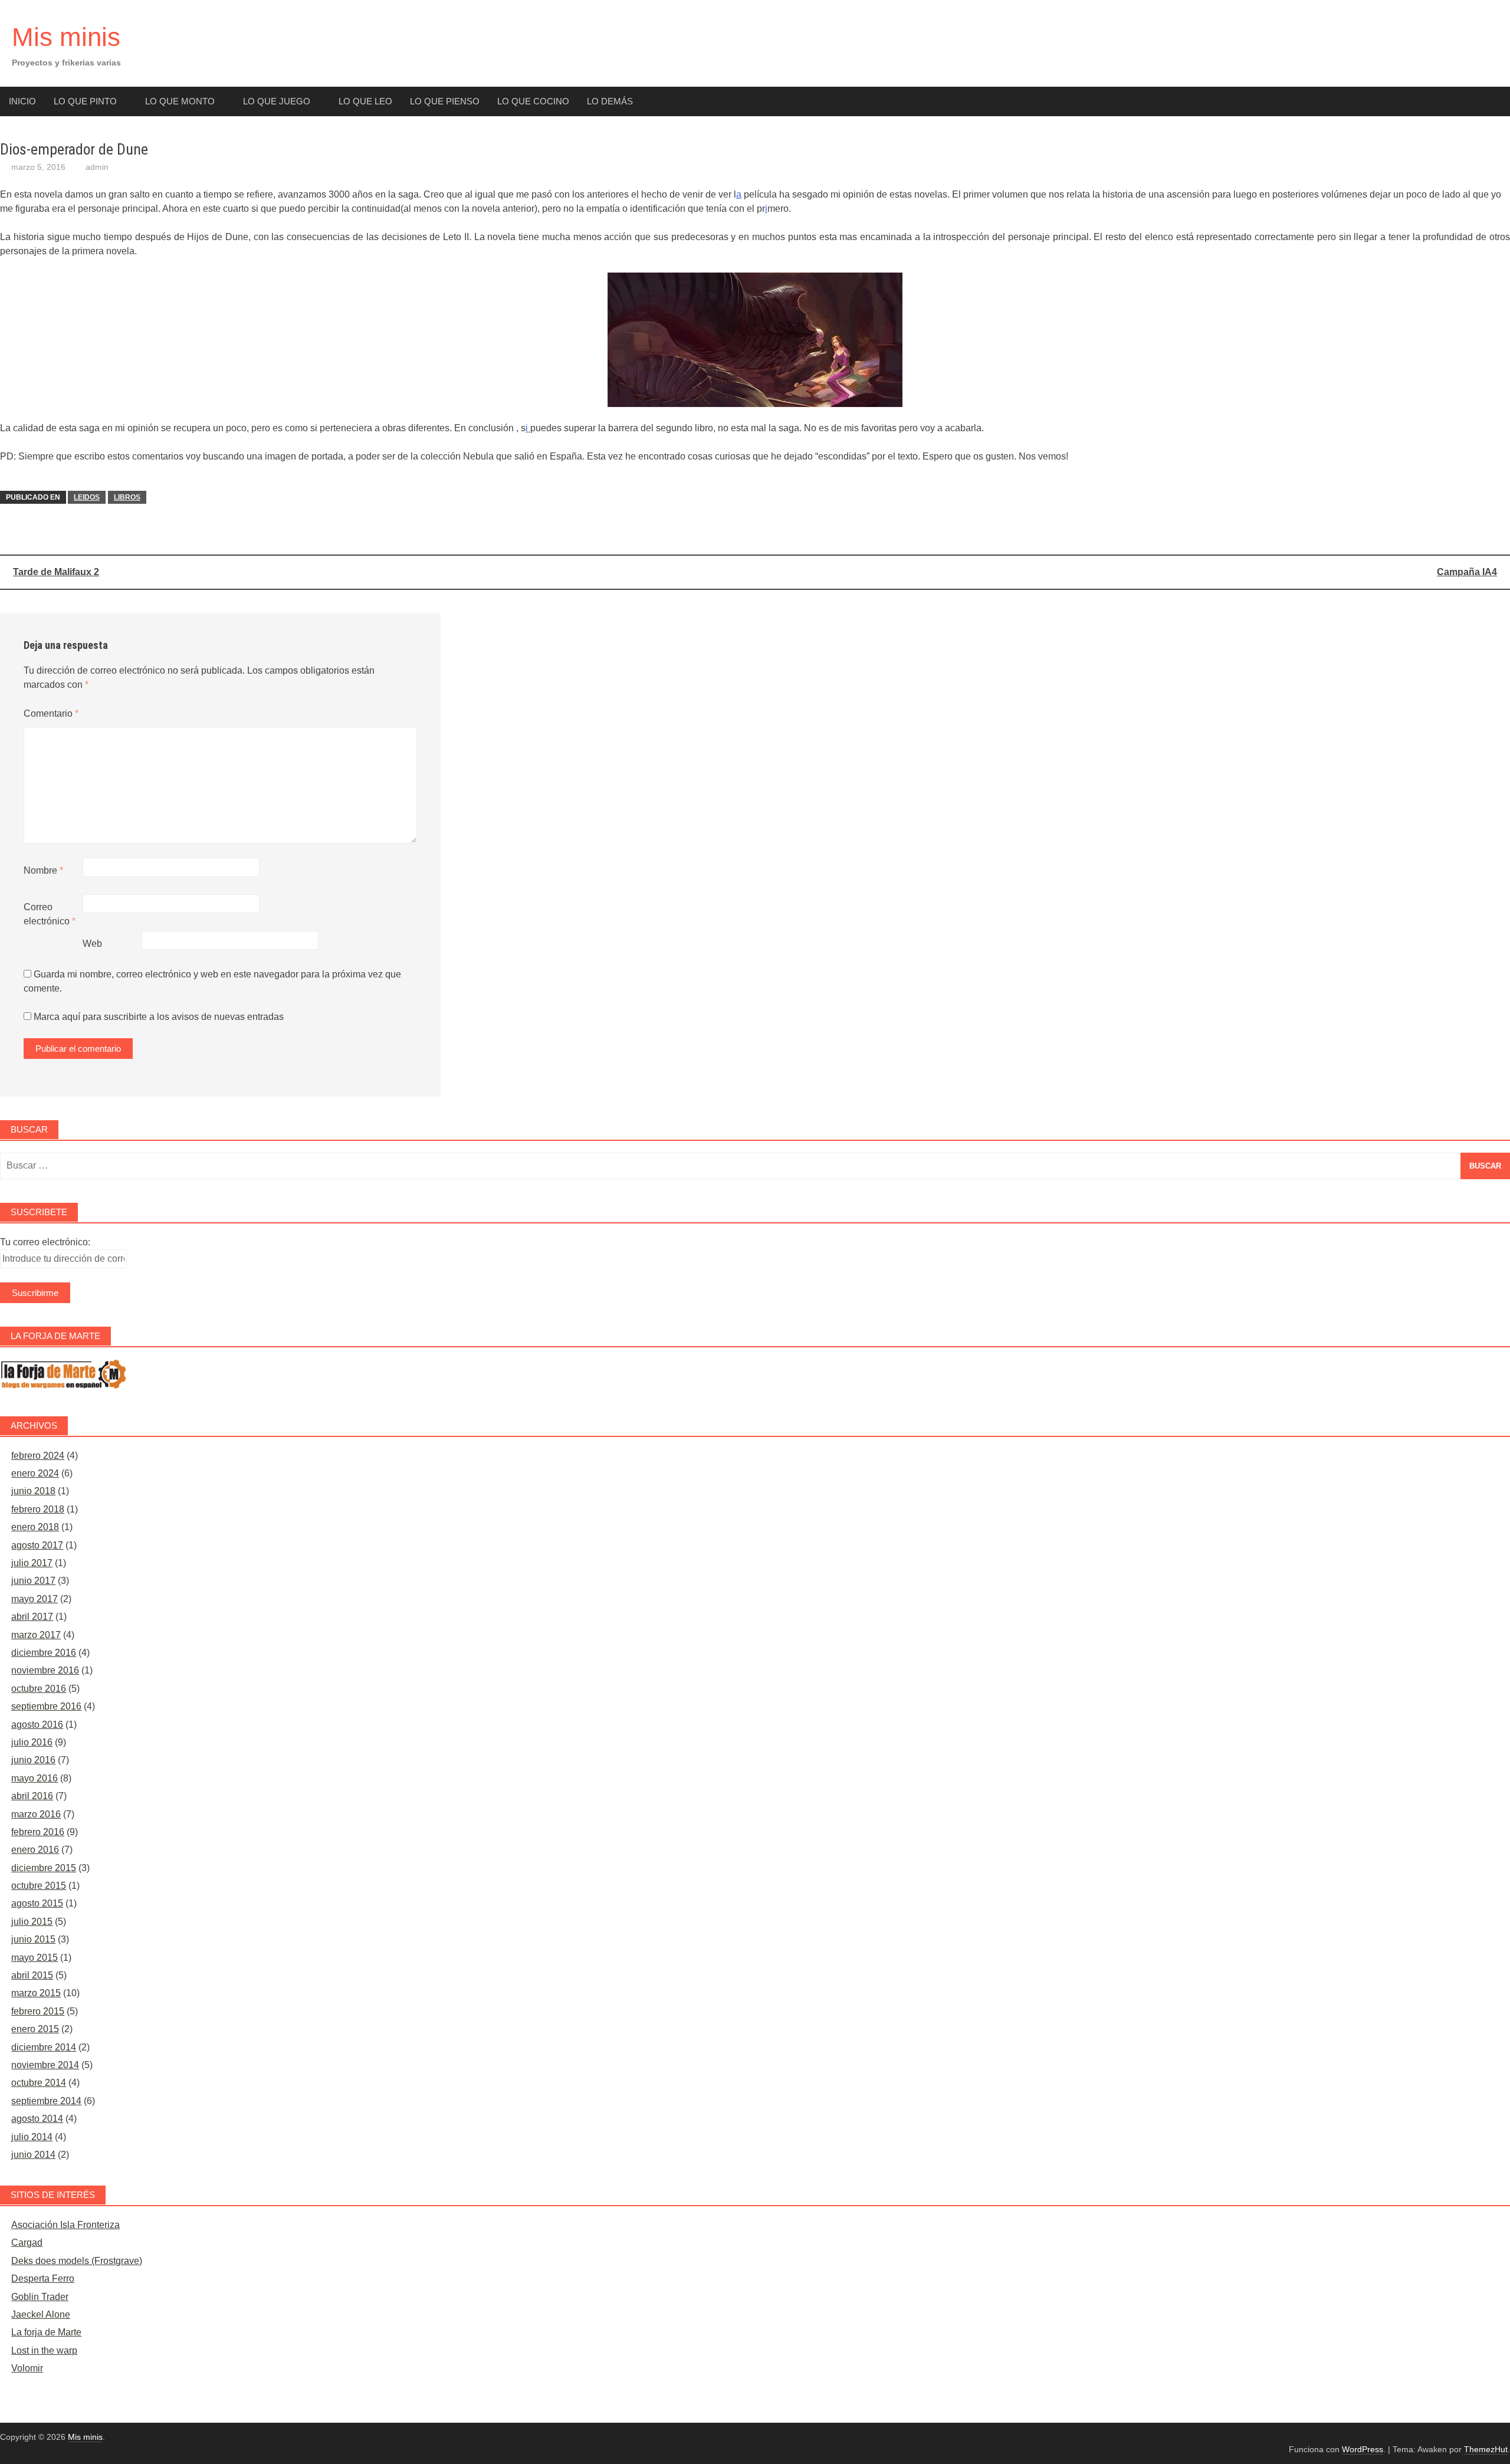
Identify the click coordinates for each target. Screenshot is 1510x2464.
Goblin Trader (40, 2297)
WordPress (1363, 2449)
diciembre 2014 (44, 2047)
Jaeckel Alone (41, 2314)
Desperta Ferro (43, 2278)
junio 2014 (33, 2155)
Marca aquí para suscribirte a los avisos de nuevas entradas (157, 1017)
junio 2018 (33, 1491)
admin (97, 167)
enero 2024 (35, 1473)
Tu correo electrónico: (45, 1242)
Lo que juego (277, 101)
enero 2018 (35, 1527)
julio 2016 (32, 1742)
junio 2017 (33, 1581)
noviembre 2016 (45, 1670)
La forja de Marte (46, 2332)
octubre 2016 (39, 1689)
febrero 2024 (38, 1456)
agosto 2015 (37, 1903)
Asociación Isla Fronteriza (65, 2225)
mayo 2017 (35, 1599)
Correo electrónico (50, 914)
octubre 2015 (39, 1886)
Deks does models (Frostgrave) (77, 2261)
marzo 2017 (36, 1635)
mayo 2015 (35, 1958)
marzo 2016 (36, 1814)
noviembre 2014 (45, 2065)
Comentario (51, 713)
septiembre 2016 (46, 1706)
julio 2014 (32, 2137)
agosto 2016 (37, 1725)
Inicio (22, 101)
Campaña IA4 (1467, 572)
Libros (127, 497)
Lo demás (610, 101)
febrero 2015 (38, 2011)
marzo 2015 (36, 1993)
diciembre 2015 (44, 1868)
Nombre (43, 870)
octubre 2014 (39, 2083)
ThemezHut (1486, 2449)
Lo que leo (365, 101)
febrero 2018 (38, 1509)
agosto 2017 (37, 1545)
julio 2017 (32, 1563)
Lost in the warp (44, 2350)
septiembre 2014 (46, 2101)
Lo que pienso (445, 101)
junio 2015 (33, 1939)
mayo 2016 (35, 1778)
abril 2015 (32, 1975)
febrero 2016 (38, 1832)
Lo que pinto (85, 101)
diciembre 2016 (44, 1653)
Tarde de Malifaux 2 (56, 572)
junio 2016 (33, 1760)
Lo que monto (180, 101)
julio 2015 (32, 1922)
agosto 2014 (37, 2119)
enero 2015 (35, 2029)
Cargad (27, 2242)
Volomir (27, 2368)
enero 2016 (35, 1850)
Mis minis (66, 37)
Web (92, 944)
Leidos (87, 497)
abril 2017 (32, 1617)
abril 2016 (32, 1796)
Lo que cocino (533, 101)
